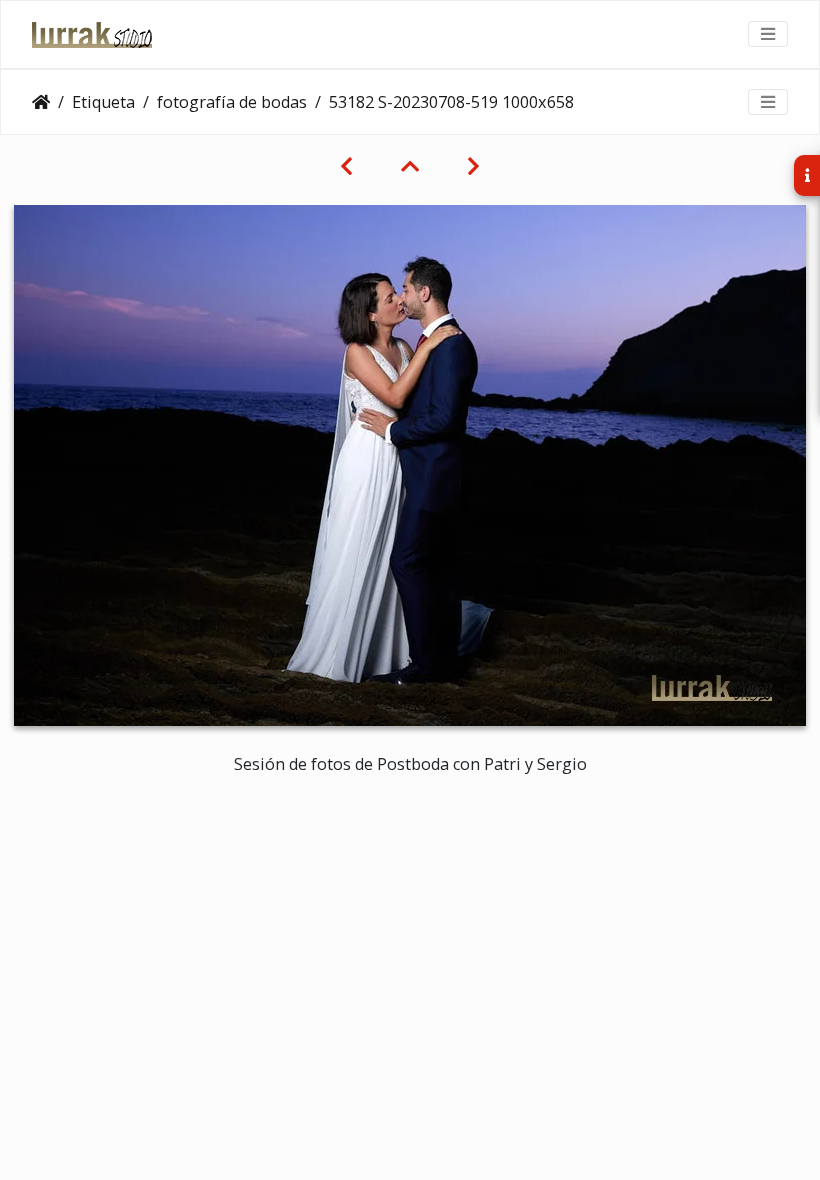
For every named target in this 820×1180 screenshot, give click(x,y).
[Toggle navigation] (768, 34)
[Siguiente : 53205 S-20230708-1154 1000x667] (473, 166)
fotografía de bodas (232, 102)
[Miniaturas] (410, 166)
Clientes (41, 102)
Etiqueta (103, 102)
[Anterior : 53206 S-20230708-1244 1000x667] (346, 166)
